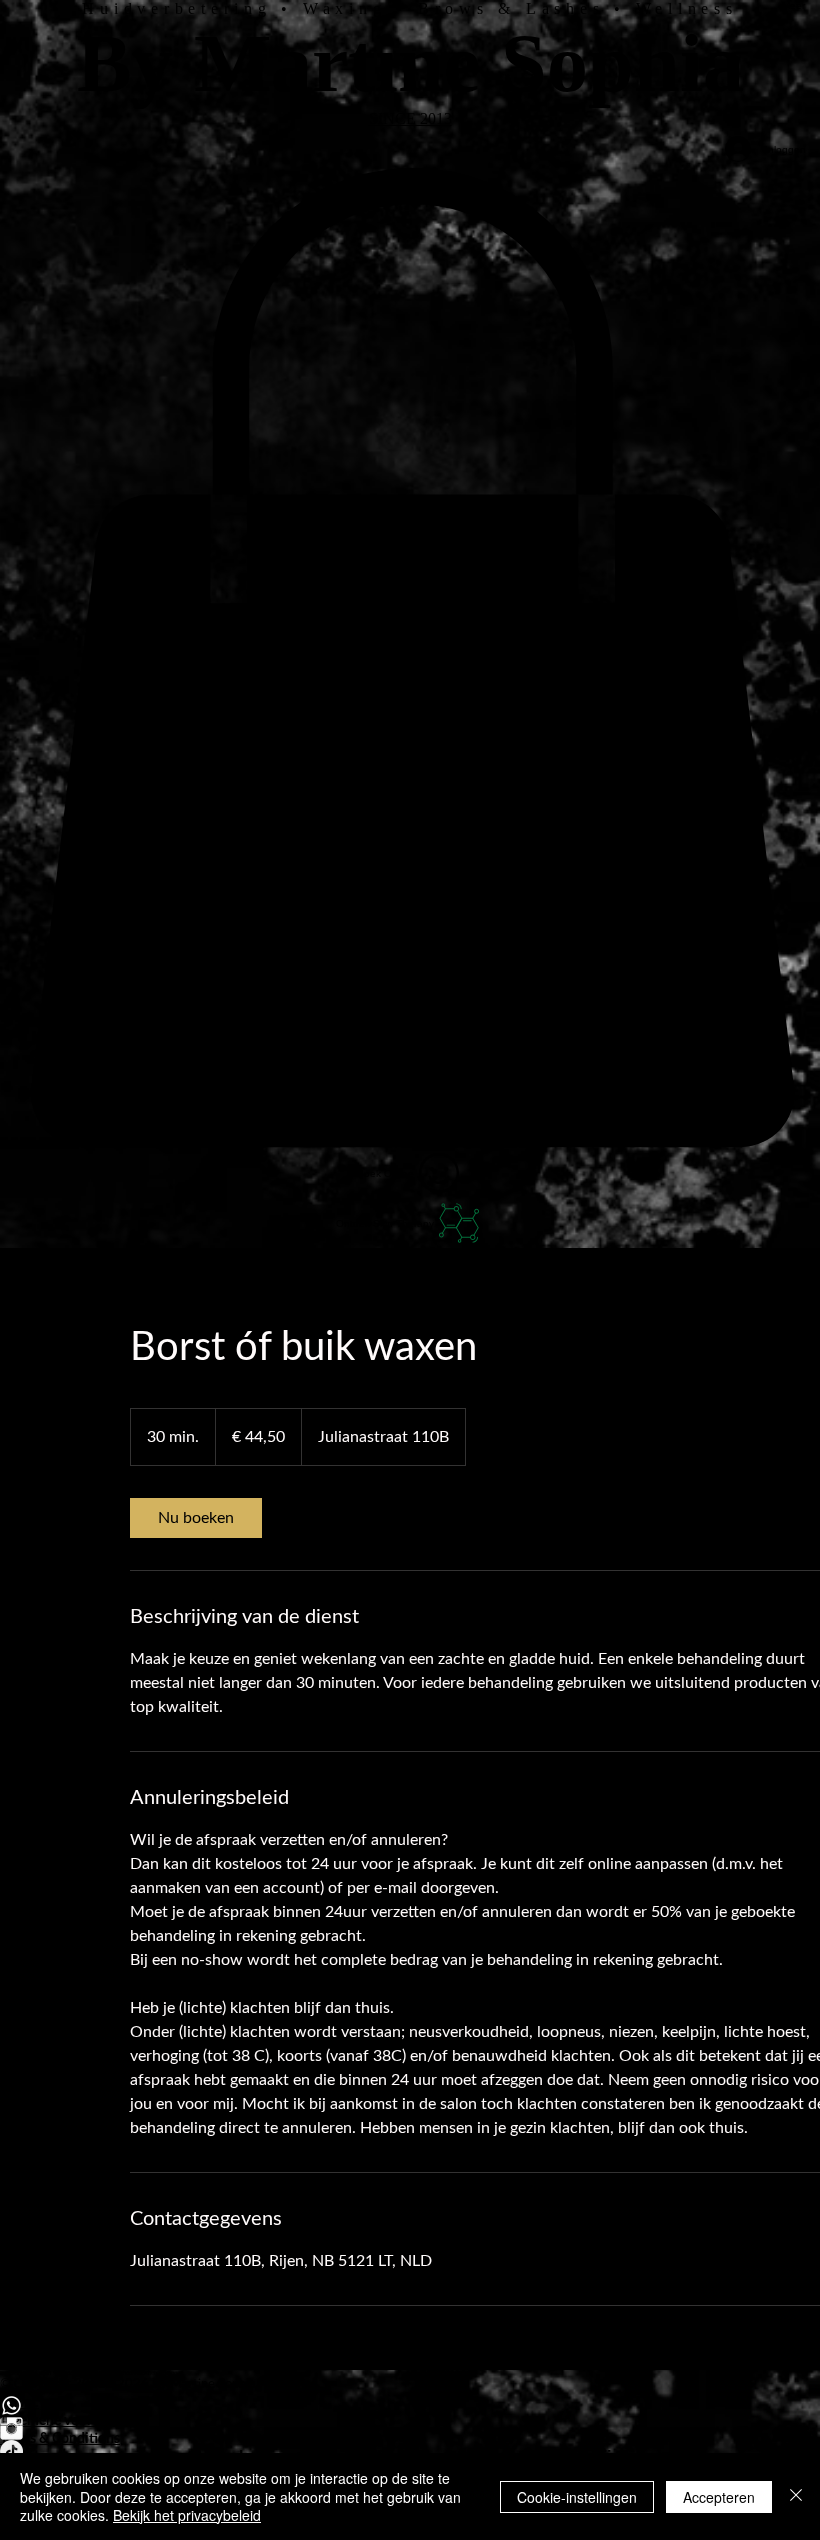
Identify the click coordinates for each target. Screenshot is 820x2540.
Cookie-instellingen (577, 2497)
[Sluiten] (796, 2496)
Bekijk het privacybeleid (187, 2515)
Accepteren (719, 2497)
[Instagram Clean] (410, 2428)
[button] (410, 658)
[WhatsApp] (410, 2405)
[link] (196, 1518)
